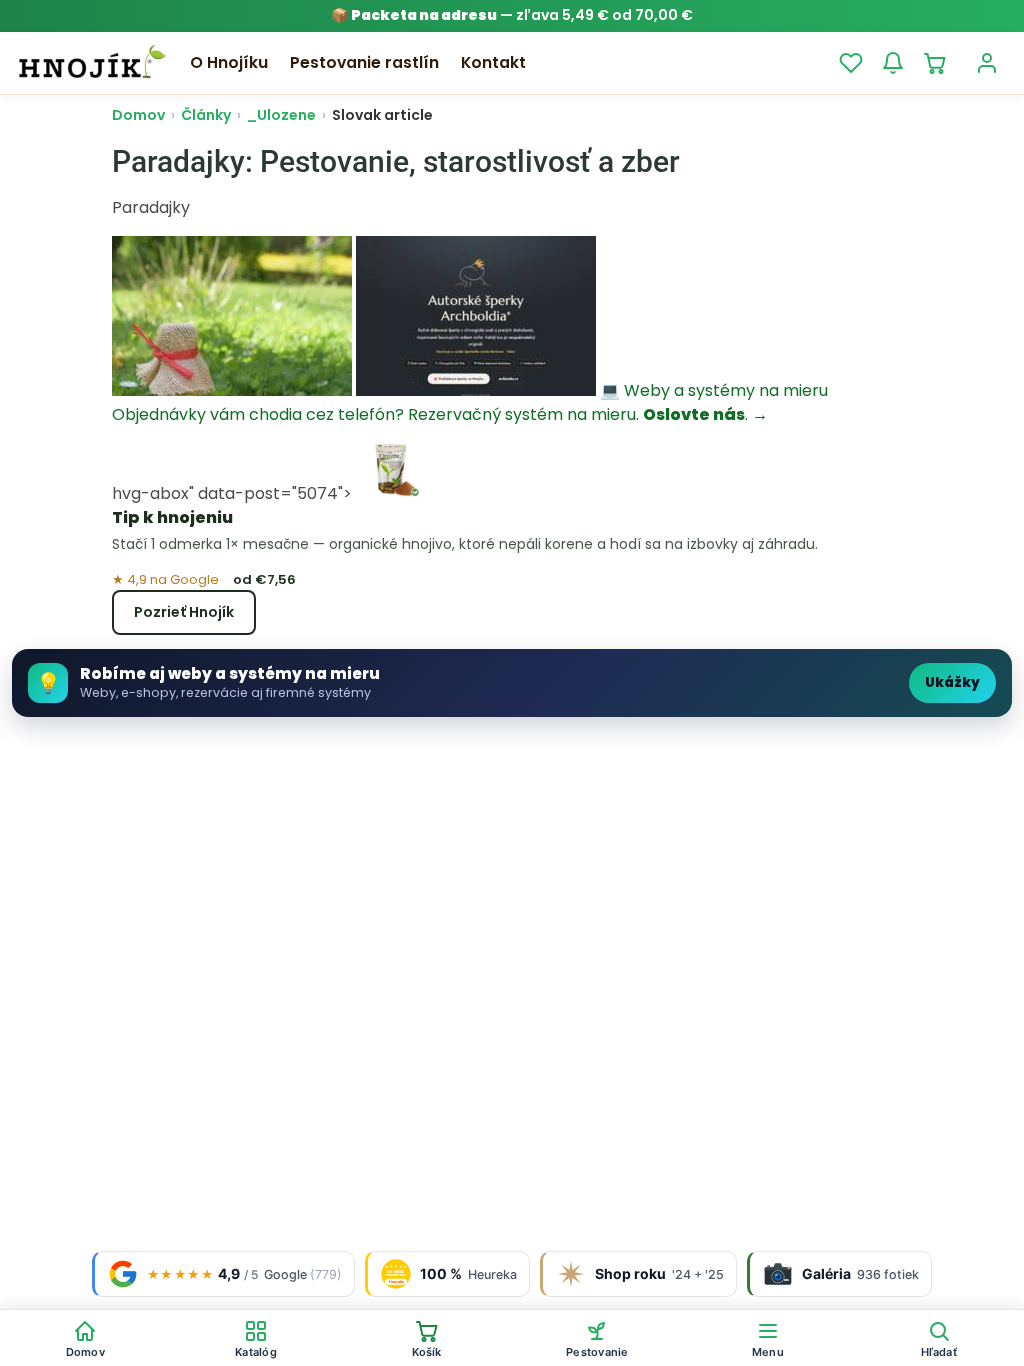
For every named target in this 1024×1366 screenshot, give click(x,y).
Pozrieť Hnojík (184, 612)
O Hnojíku (229, 62)
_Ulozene (281, 115)
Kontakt (493, 62)
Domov (138, 115)
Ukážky (952, 682)
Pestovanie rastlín (364, 62)
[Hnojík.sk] (92, 63)
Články (206, 115)
